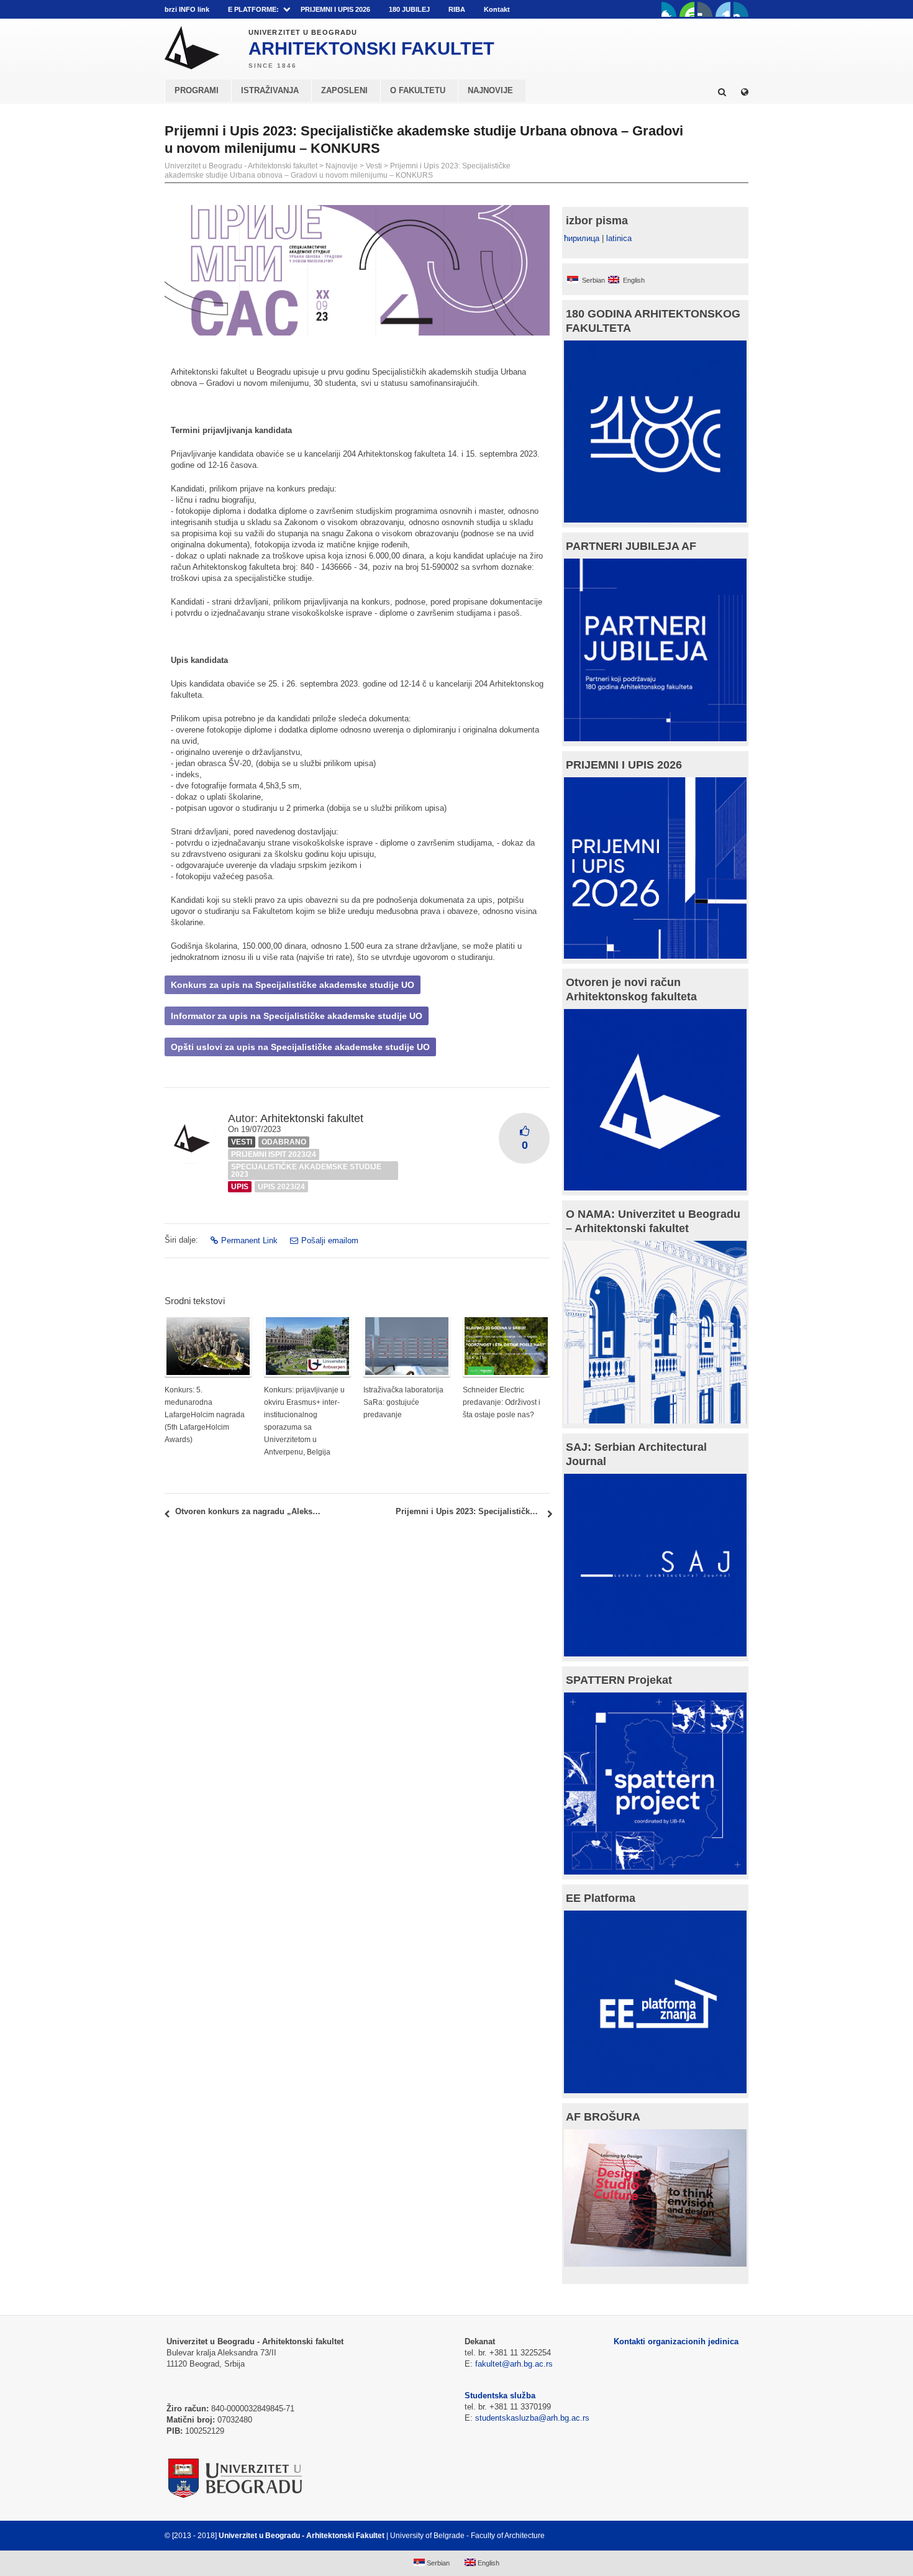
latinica (619, 238)
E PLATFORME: (253, 9)
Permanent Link (249, 1240)
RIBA (457, 9)
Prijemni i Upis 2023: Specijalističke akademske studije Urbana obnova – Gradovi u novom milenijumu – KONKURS (338, 171)
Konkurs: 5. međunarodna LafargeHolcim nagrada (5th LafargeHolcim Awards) (205, 1415)
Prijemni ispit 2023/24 (274, 1154)
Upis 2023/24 (281, 1187)
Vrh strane (718, 2536)
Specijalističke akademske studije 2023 (306, 1171)
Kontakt (497, 9)
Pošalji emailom (330, 1240)
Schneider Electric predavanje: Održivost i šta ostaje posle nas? (502, 1402)
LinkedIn (723, 9)
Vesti (374, 166)
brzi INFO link (187, 9)
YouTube (687, 9)
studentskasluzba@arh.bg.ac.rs (532, 2418)
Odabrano (284, 1142)
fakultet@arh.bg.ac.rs (514, 2364)
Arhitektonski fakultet (312, 1118)
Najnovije (342, 166)
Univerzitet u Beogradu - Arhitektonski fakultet (241, 166)
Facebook (669, 9)
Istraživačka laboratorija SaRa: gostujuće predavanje (403, 1402)
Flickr (705, 9)
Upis (240, 1187)
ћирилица (582, 238)
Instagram (741, 9)
